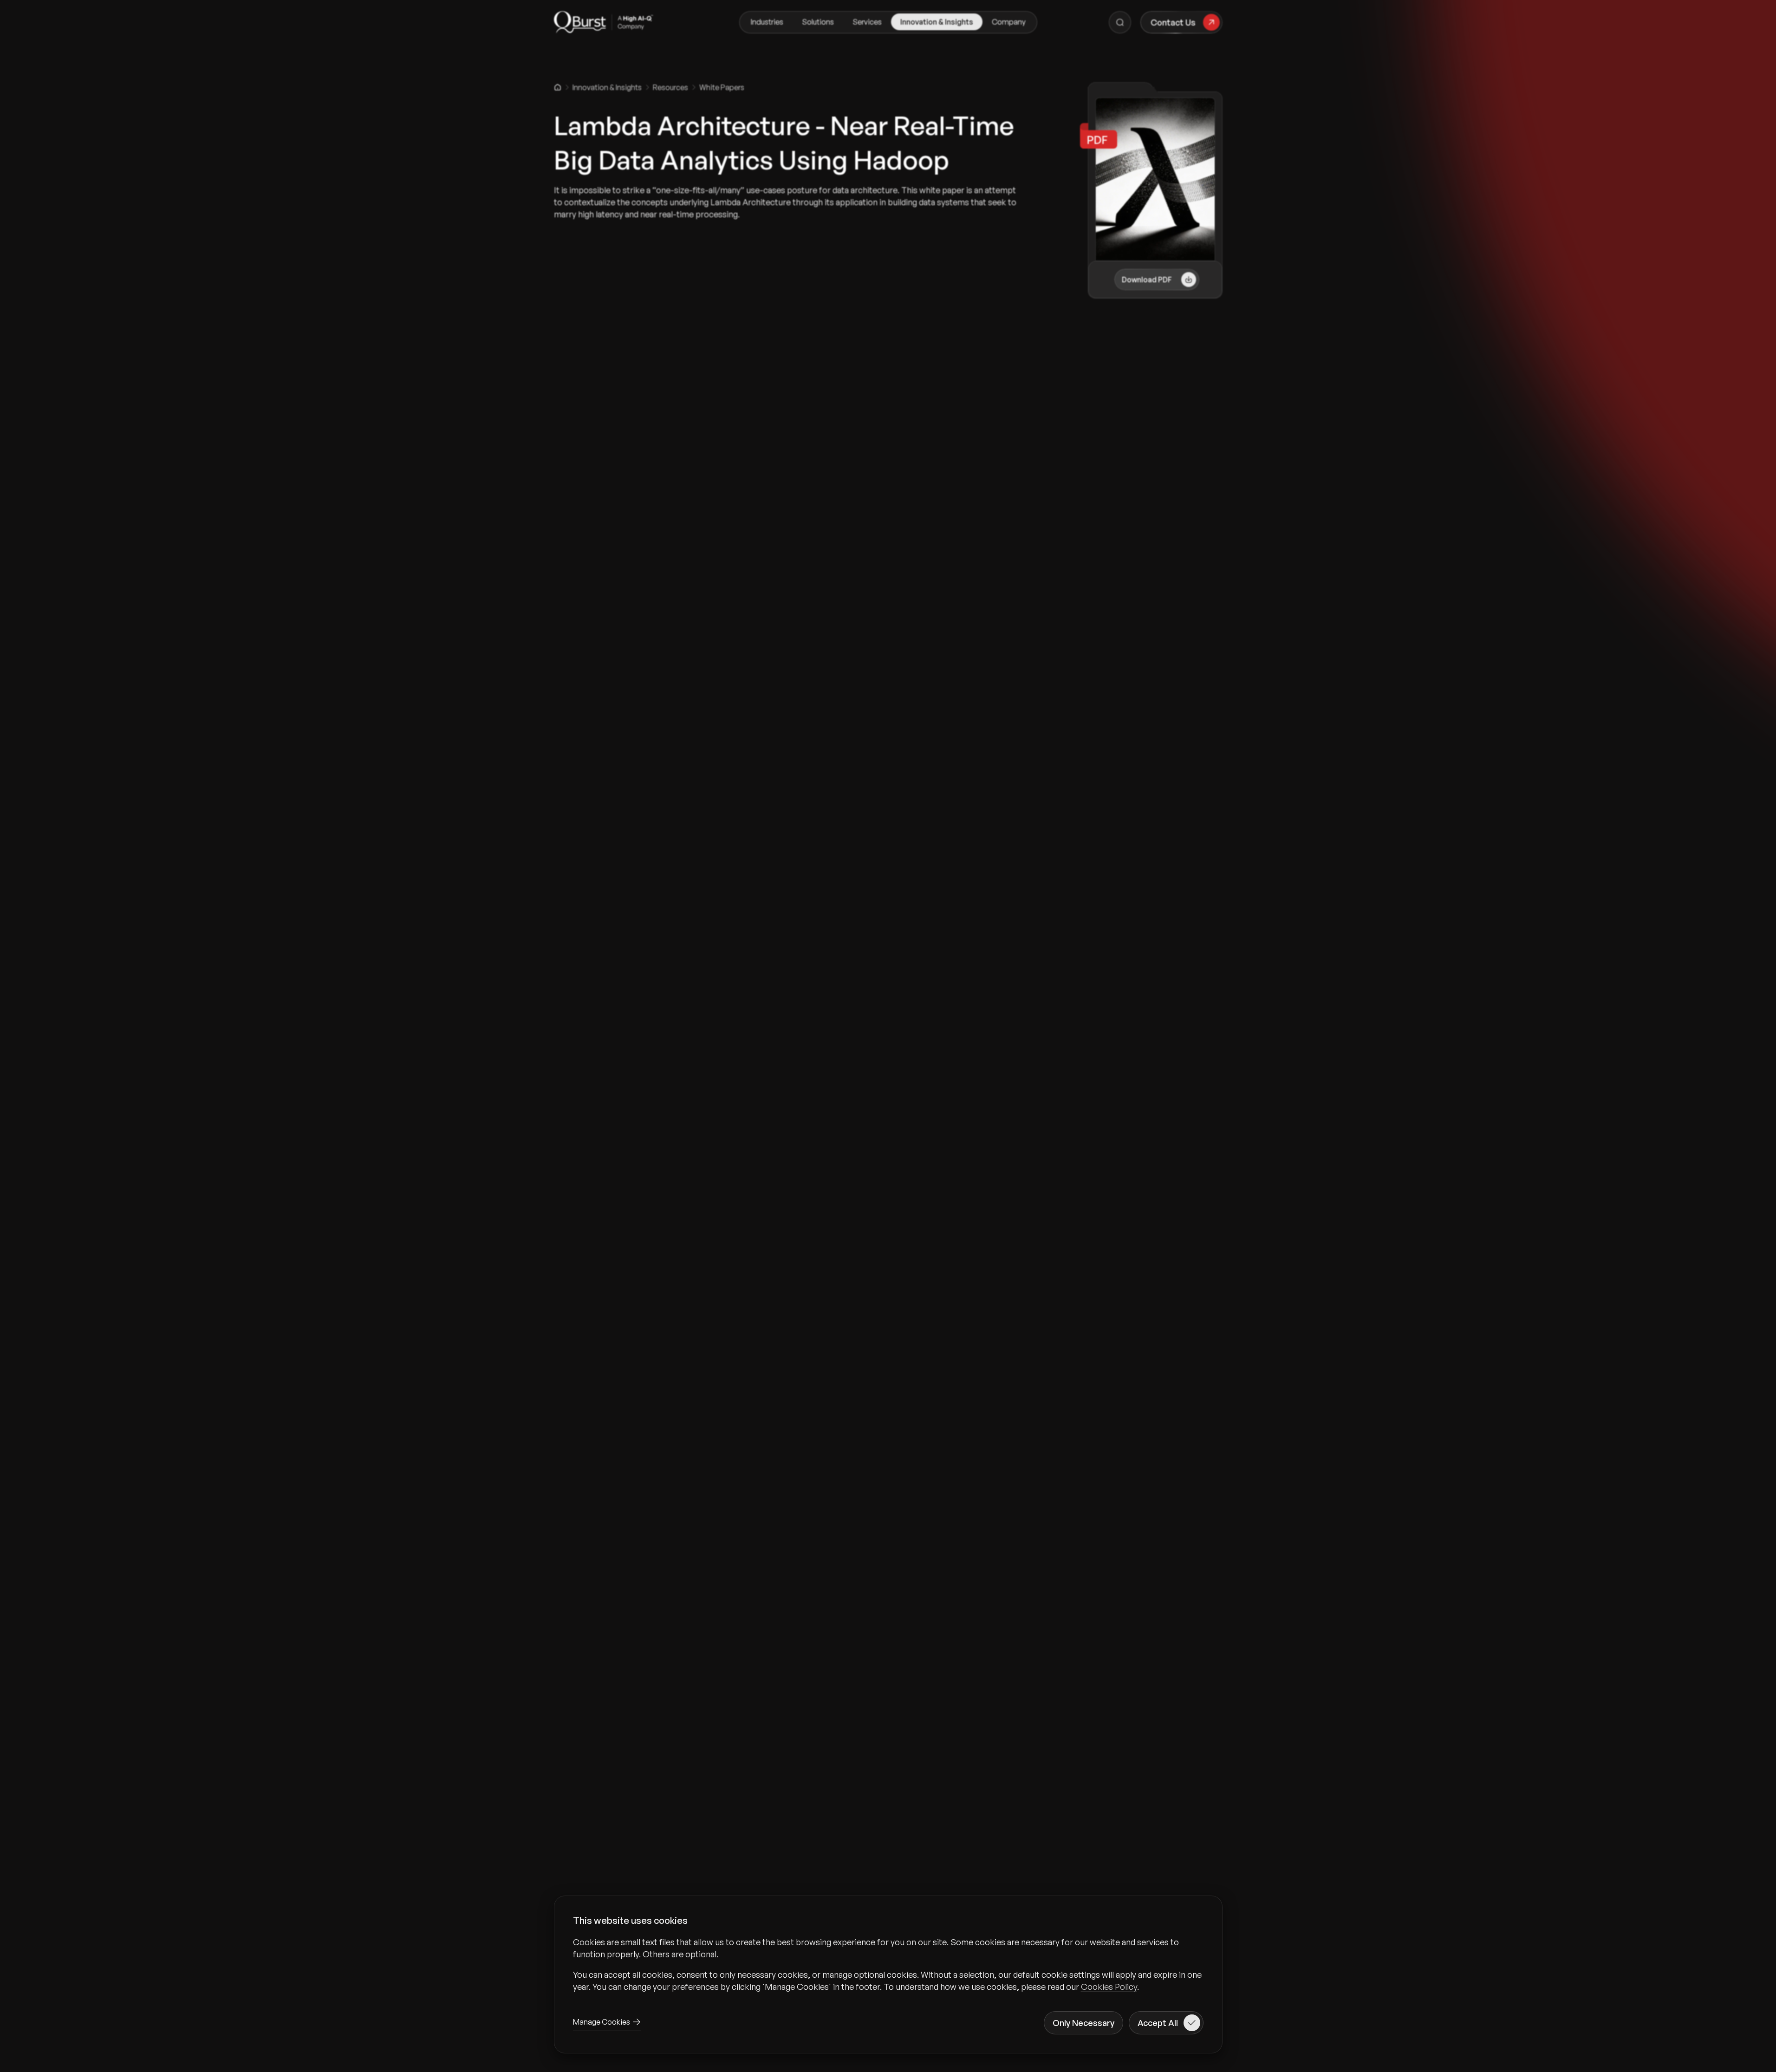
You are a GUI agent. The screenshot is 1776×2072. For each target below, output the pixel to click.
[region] (888, 1964)
